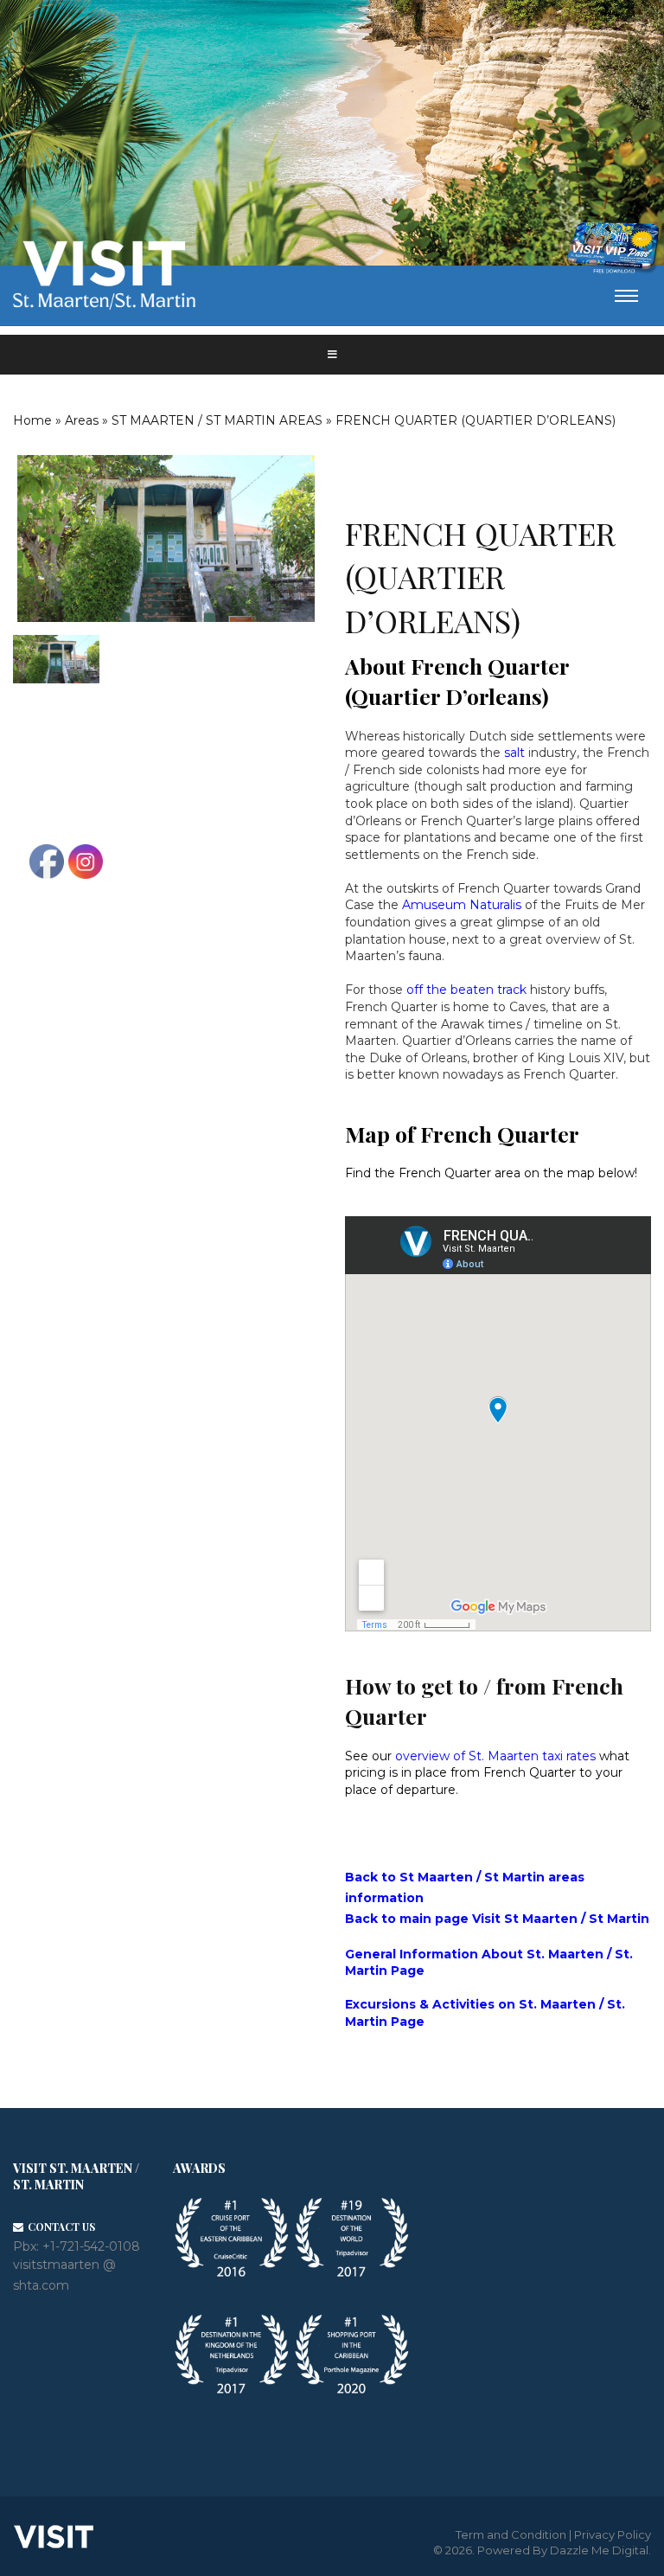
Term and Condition (511, 2534)
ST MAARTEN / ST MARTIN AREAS (217, 420)
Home (32, 420)
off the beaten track (466, 990)
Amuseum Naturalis (462, 905)
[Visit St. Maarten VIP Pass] (613, 248)
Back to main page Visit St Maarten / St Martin (497, 1919)
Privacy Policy (613, 2534)
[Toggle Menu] (332, 355)
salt (514, 753)
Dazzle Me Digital (599, 2550)
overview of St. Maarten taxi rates (495, 1756)
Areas (82, 420)
